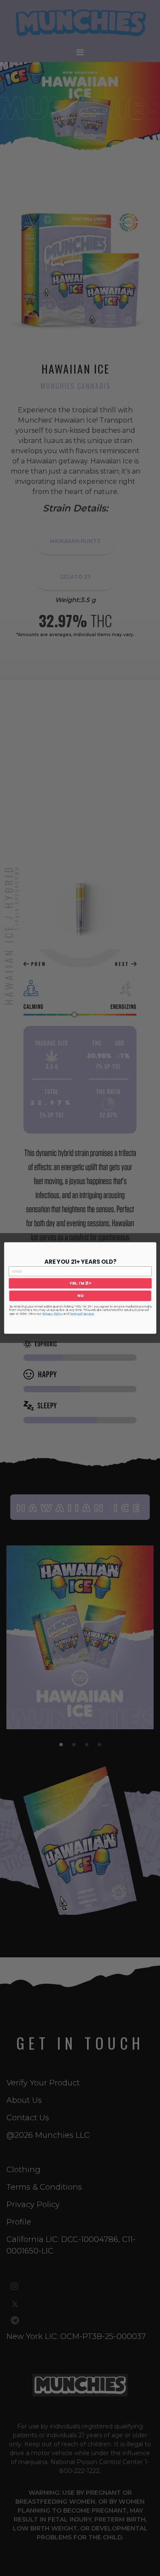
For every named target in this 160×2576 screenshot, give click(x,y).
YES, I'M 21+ (80, 1284)
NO (80, 1296)
